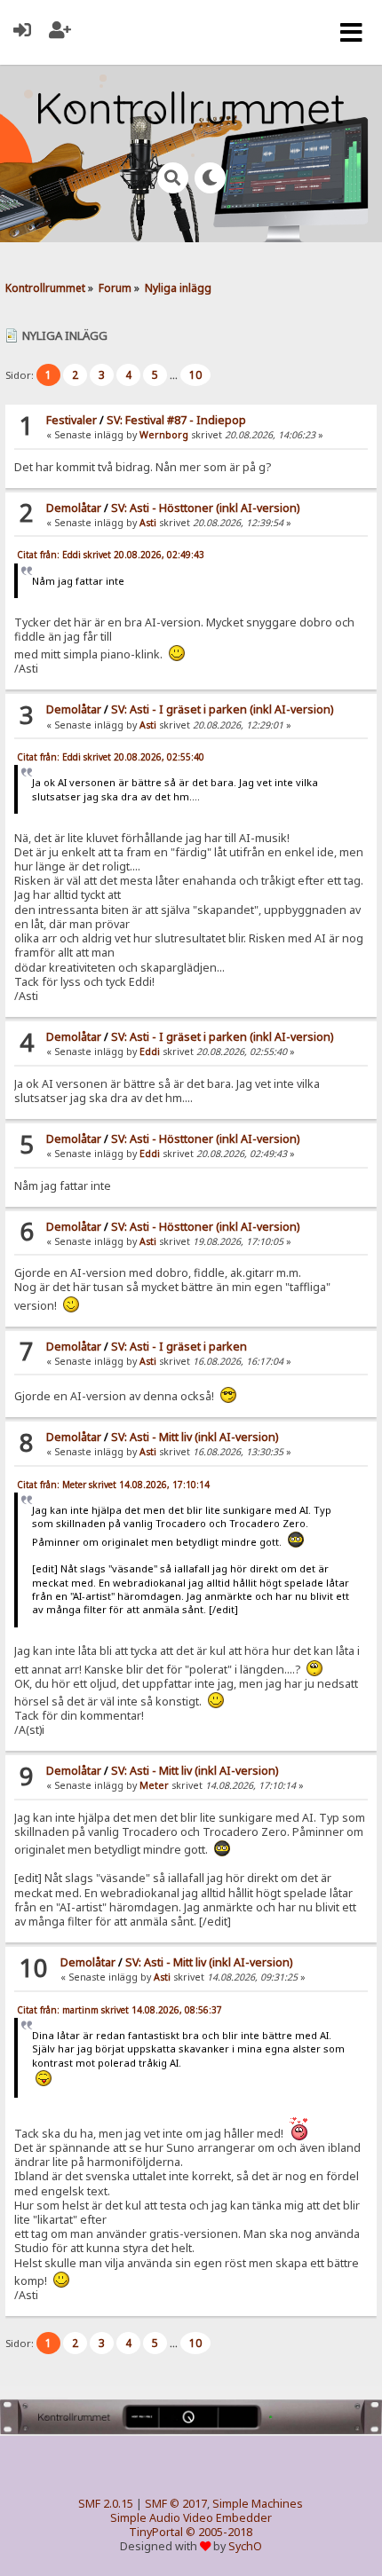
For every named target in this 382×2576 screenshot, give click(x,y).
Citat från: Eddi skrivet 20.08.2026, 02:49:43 (111, 555)
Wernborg (164, 435)
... (175, 375)
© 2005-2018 (219, 2532)
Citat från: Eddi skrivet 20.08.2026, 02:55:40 (111, 757)
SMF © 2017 (176, 2504)
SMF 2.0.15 (106, 2504)
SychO (245, 2546)
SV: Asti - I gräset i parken (179, 1347)
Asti (148, 523)
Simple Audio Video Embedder (191, 2518)
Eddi (150, 1052)
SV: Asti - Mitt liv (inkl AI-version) (195, 1437)
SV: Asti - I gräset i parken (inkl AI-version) (222, 709)
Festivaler (72, 420)
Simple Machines (258, 2504)
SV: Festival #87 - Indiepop (176, 420)
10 (195, 375)
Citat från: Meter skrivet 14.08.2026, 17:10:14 (113, 1485)
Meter (154, 1785)
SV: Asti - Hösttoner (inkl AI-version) (205, 508)
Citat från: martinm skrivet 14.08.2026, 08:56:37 (119, 2010)
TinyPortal (156, 2532)
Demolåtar (74, 508)
